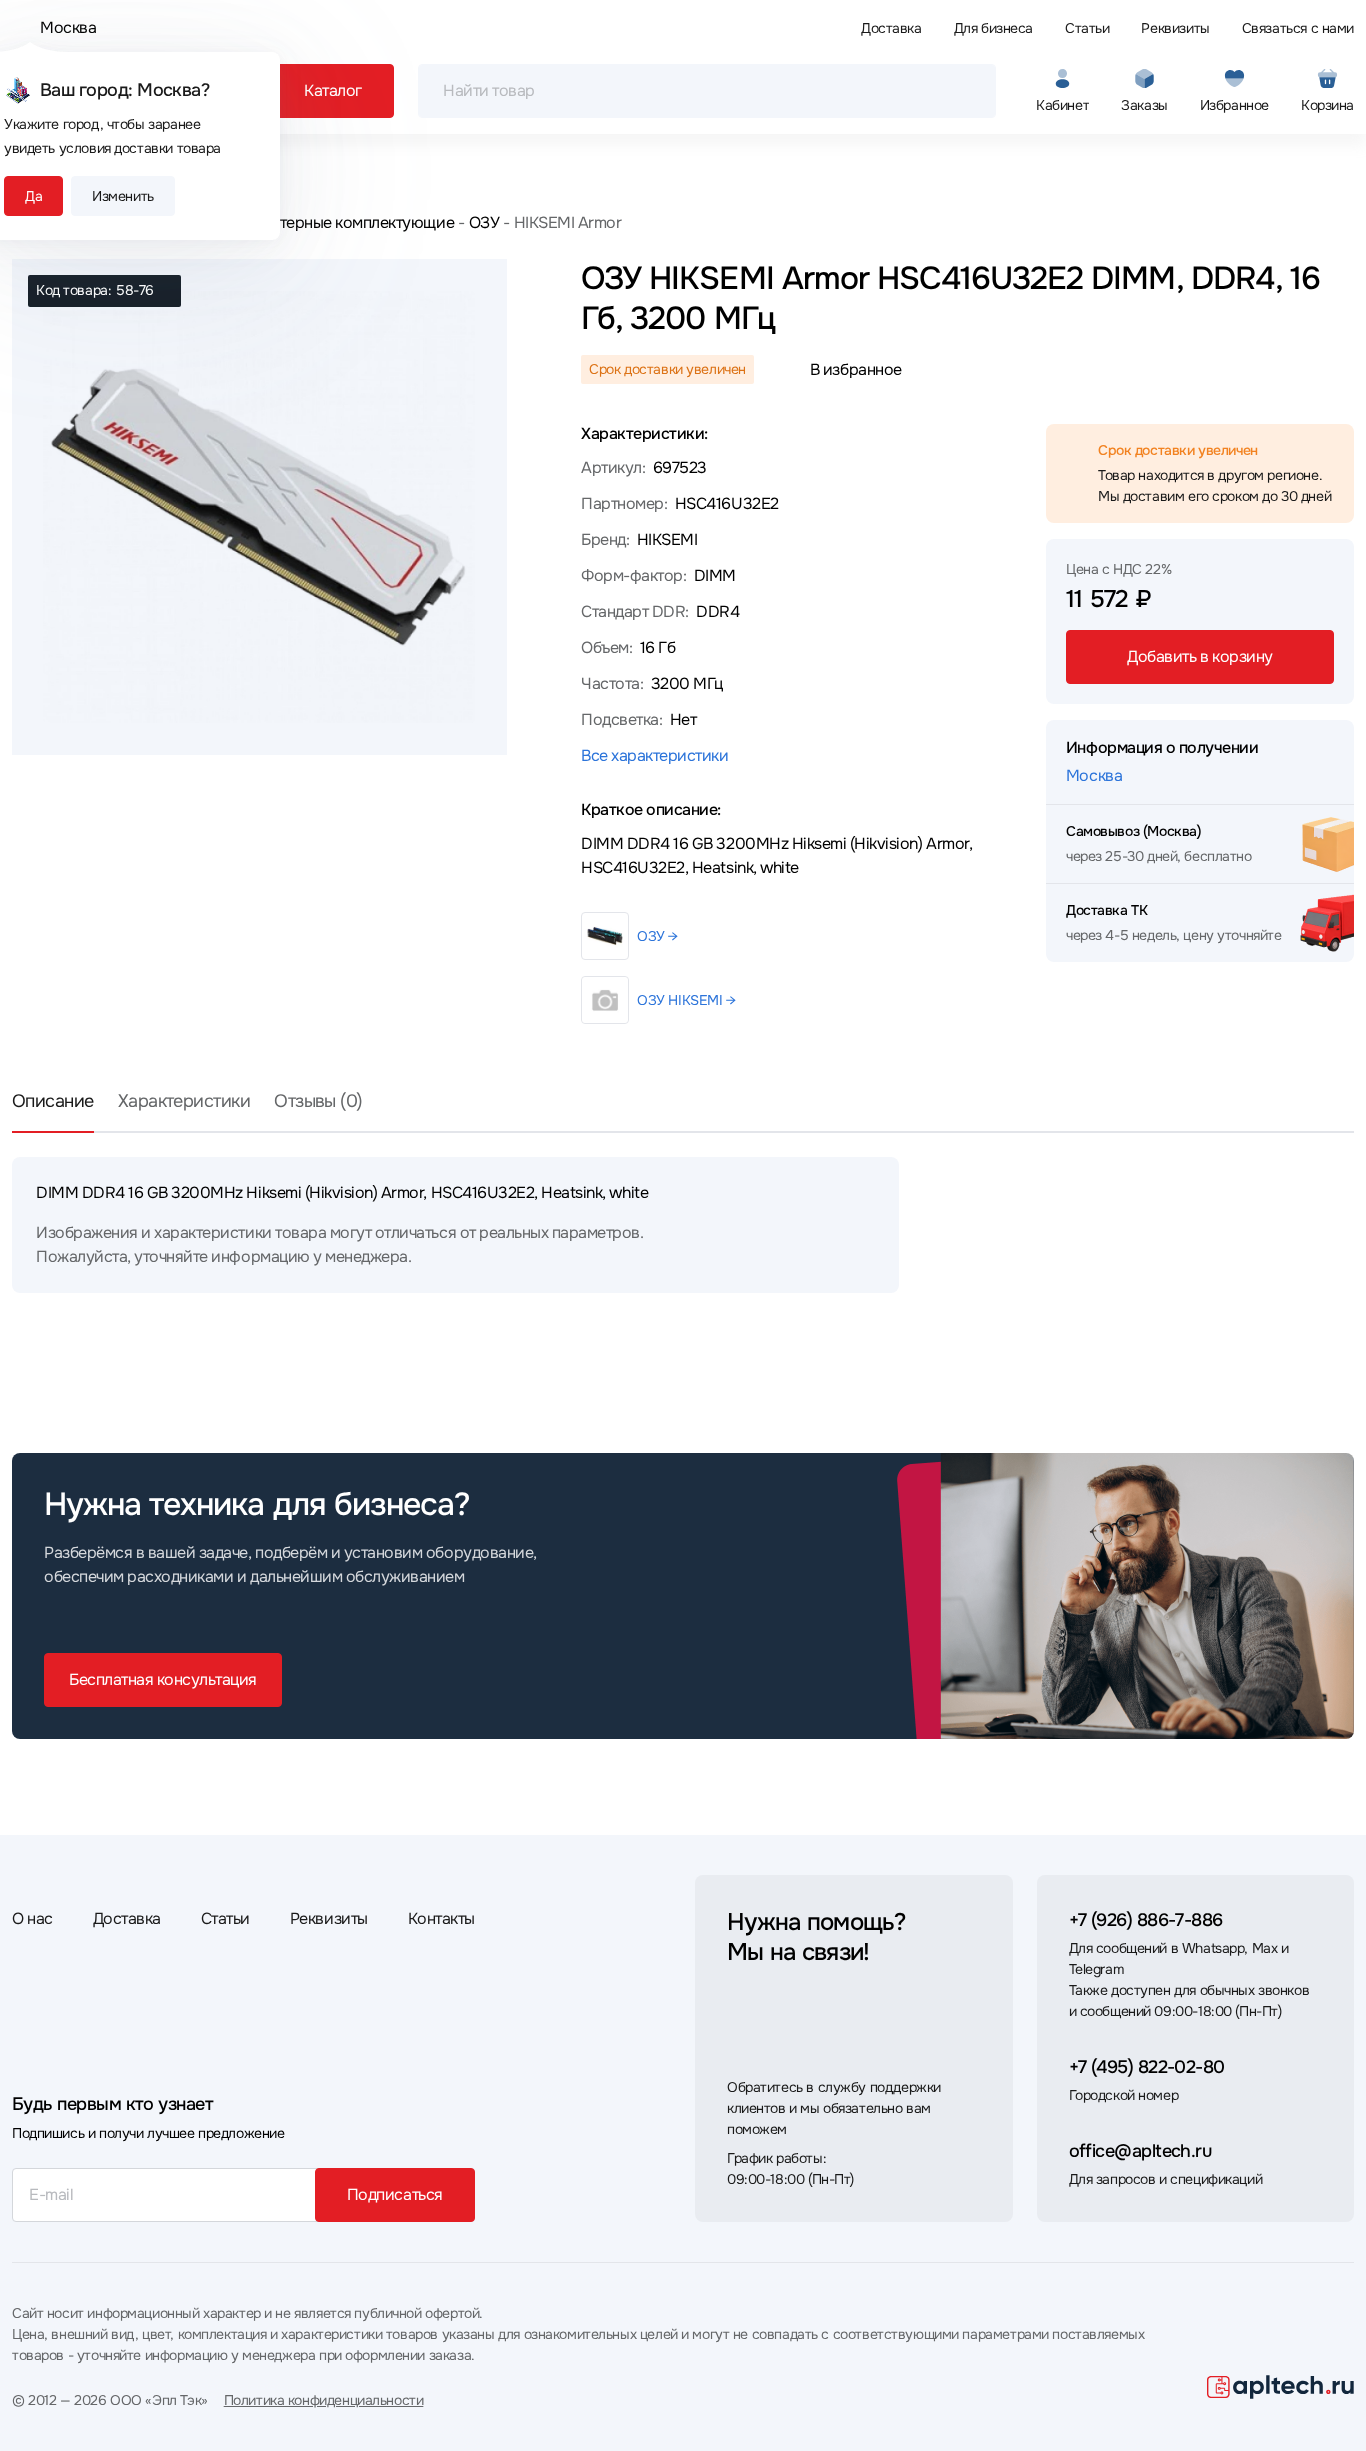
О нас (32, 1918)
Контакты (441, 1918)
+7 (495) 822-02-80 (1147, 2067)
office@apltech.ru (1140, 2151)
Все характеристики (654, 755)
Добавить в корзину (1199, 656)
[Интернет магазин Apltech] (1280, 2387)
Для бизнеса (993, 28)
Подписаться (395, 2194)
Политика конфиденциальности (324, 2400)
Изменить (123, 196)
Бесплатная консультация (163, 1679)
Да (33, 196)
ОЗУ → (657, 936)
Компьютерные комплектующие (338, 222)
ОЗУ (484, 222)
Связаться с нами (1298, 28)
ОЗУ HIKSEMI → (686, 1000)
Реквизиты (1175, 28)
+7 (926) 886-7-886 (1146, 1920)
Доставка (891, 28)
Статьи (1087, 28)
